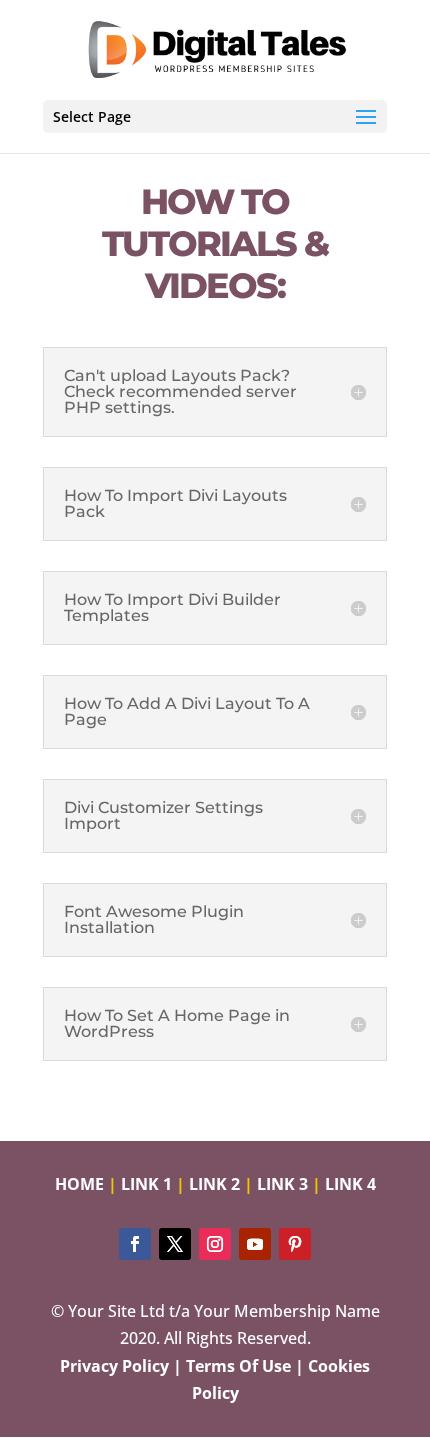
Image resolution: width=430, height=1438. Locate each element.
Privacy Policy (114, 1366)
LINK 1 (146, 1184)
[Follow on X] (175, 1244)
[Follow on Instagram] (215, 1244)
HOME (79, 1184)
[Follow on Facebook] (135, 1244)
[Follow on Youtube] (255, 1244)
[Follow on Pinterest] (295, 1244)
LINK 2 (214, 1184)
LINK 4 (350, 1184)
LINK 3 (282, 1184)
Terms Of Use (238, 1366)
